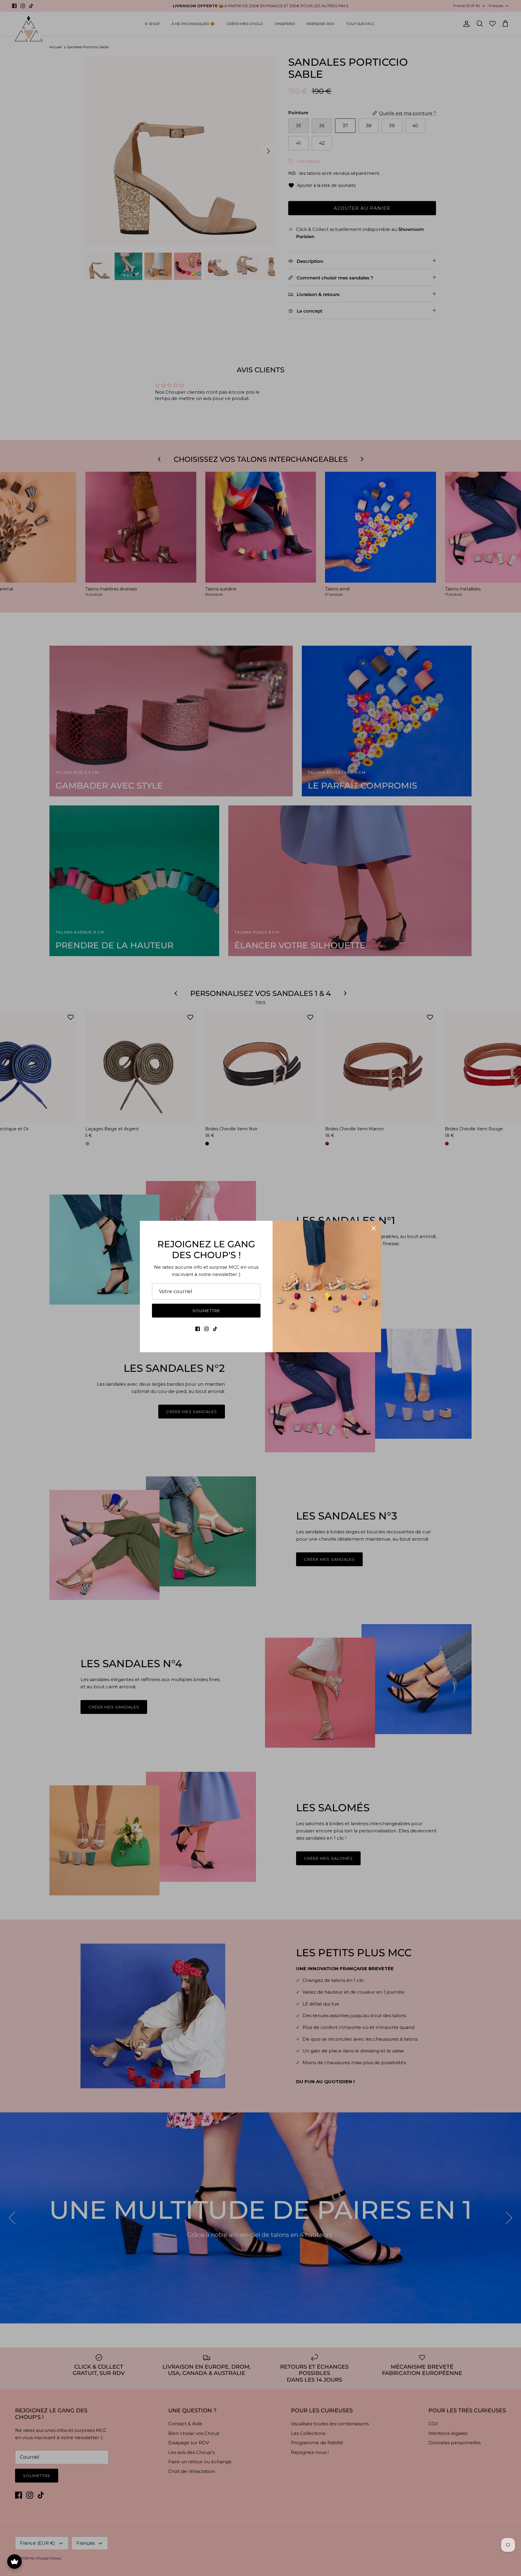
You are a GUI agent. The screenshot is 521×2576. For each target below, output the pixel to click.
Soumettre (206, 1311)
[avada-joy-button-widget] (14, 2562)
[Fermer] (374, 1228)
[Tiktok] (215, 1329)
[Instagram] (206, 1329)
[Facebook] (198, 1329)
